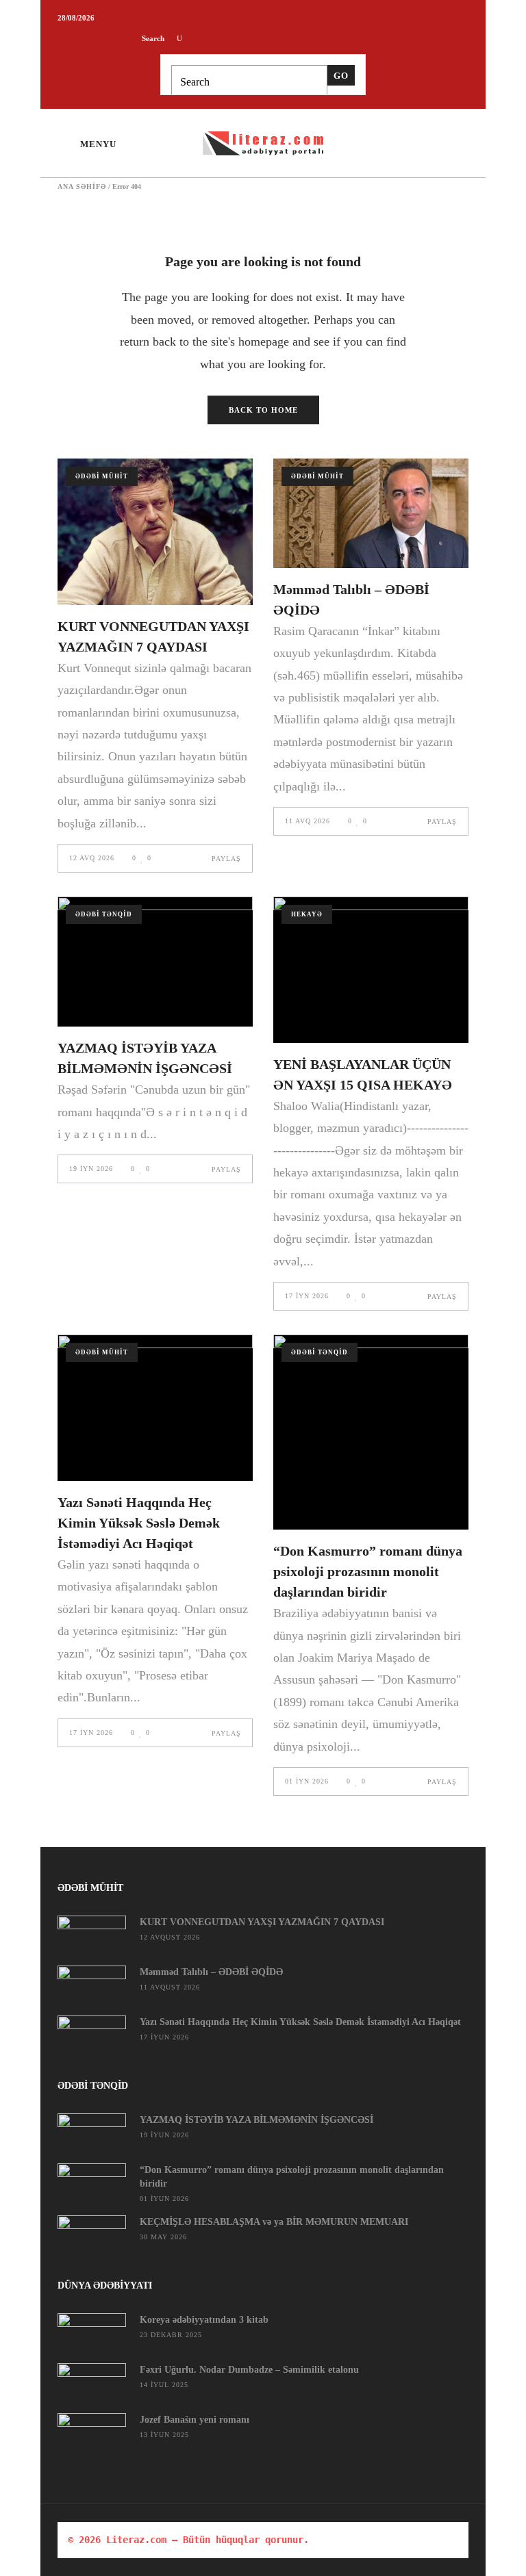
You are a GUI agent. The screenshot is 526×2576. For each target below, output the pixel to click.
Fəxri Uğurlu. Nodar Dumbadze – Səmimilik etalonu (249, 2370)
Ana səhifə (82, 187)
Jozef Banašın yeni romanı (195, 2420)
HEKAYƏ (307, 914)
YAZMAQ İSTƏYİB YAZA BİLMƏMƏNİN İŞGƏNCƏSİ (256, 2120)
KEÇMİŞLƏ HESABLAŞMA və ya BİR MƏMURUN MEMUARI (274, 2222)
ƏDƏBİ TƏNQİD (104, 914)
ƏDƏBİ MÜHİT (102, 476)
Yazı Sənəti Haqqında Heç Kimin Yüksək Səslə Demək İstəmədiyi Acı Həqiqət (139, 1523)
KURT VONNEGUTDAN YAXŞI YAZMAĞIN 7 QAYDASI (262, 1922)
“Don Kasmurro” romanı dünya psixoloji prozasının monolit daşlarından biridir (368, 1571)
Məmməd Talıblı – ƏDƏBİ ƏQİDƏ (211, 1972)
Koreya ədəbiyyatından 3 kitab (204, 2320)
